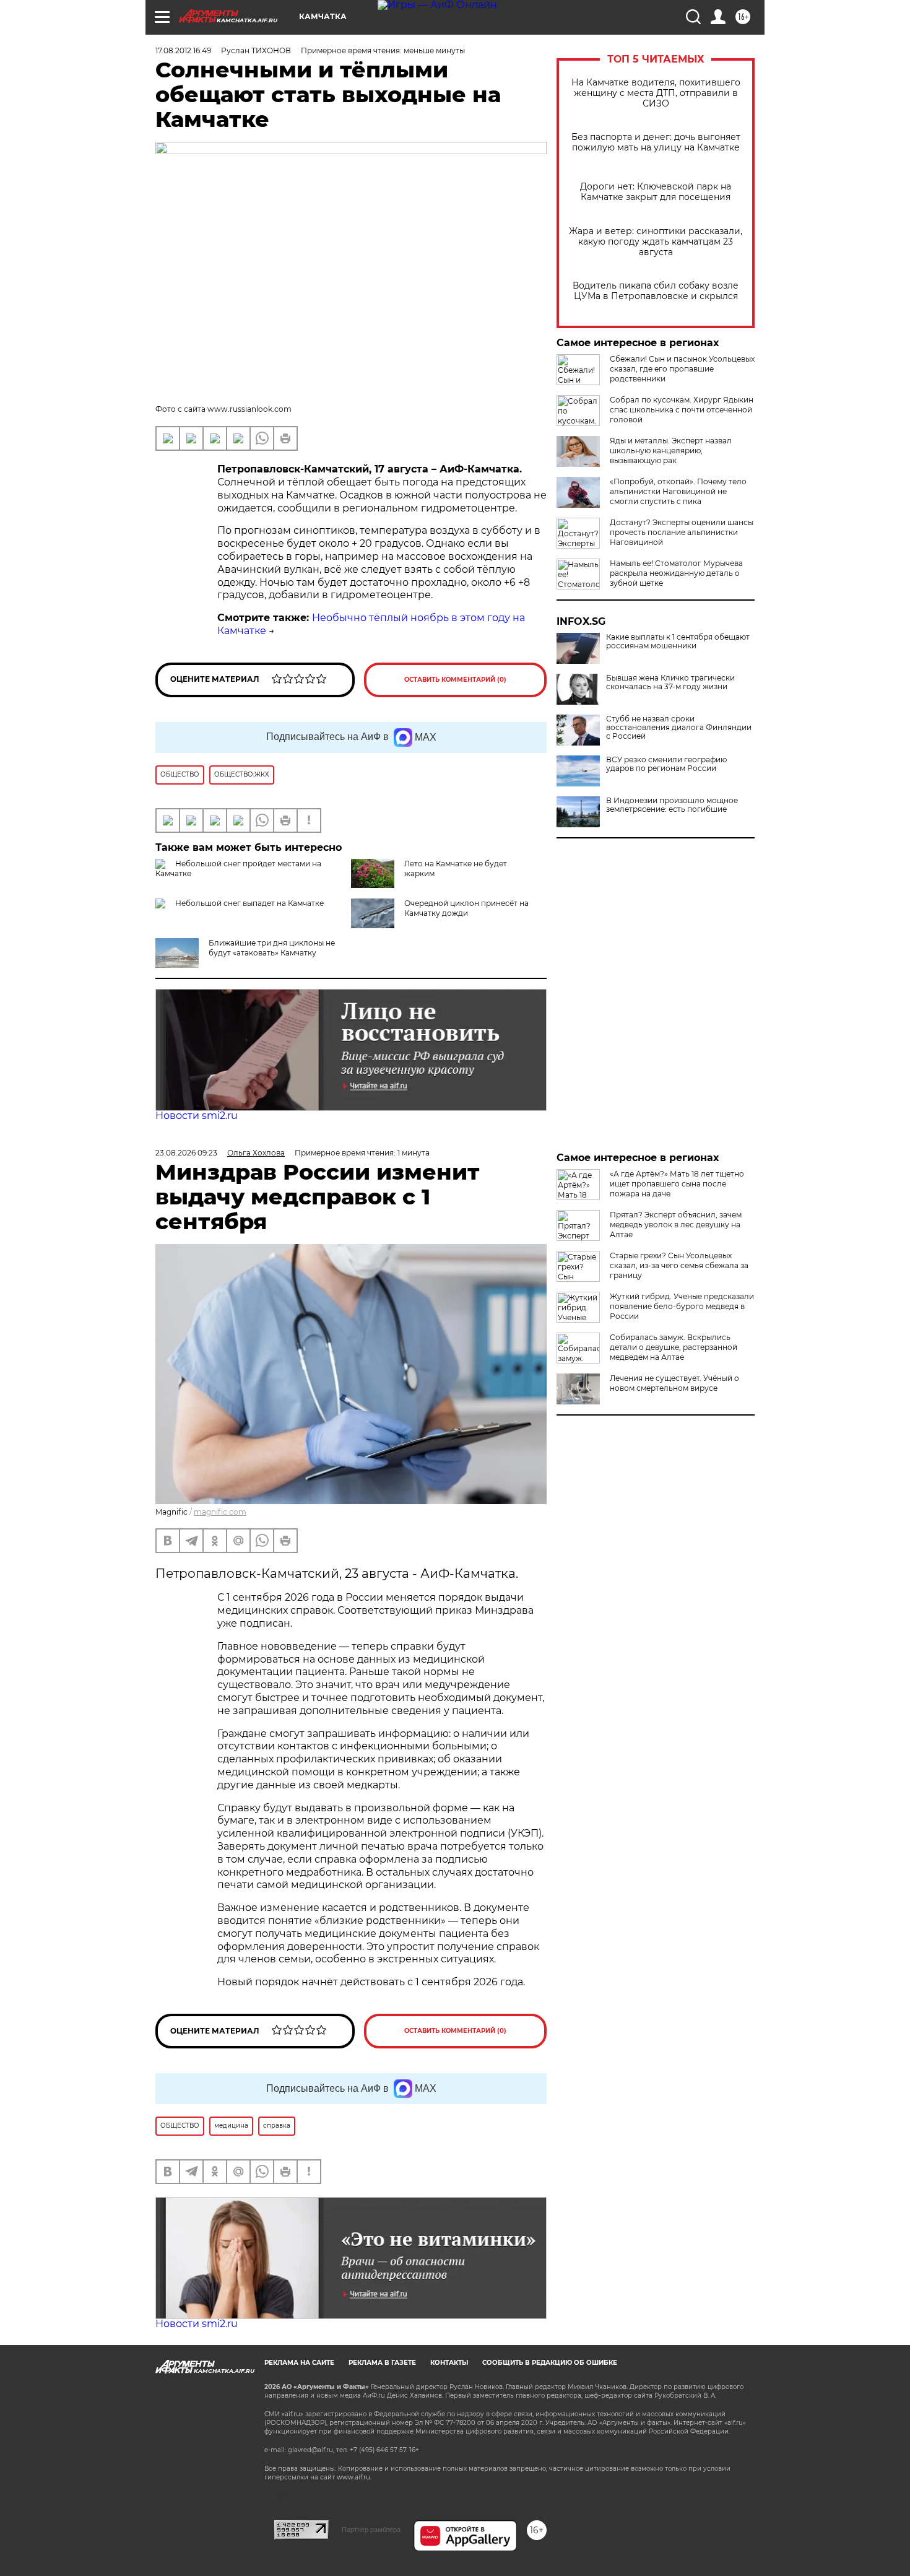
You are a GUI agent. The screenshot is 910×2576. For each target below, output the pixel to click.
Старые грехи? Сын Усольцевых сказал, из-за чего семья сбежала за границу (679, 1265)
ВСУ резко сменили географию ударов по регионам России (666, 764)
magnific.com (220, 1512)
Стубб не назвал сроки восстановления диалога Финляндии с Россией (679, 728)
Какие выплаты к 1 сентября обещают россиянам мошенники (678, 642)
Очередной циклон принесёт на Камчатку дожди (466, 908)
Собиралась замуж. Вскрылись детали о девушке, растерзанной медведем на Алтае (674, 1347)
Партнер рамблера (371, 2530)
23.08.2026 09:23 (186, 1153)
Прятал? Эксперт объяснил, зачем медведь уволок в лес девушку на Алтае (676, 1225)
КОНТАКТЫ (449, 2363)
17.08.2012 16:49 (183, 50)
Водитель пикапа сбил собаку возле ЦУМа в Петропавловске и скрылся (656, 291)
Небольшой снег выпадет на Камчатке (249, 903)
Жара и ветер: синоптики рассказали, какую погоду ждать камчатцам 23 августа (656, 242)
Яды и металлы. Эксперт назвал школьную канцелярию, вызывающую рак (671, 450)
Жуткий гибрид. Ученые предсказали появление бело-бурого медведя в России (682, 1306)
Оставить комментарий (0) (455, 680)
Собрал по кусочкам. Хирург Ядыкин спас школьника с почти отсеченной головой (682, 410)
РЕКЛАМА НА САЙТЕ (299, 2363)
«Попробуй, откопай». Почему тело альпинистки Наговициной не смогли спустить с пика (678, 491)
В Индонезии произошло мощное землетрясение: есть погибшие (672, 805)
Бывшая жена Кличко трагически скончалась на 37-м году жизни (670, 682)
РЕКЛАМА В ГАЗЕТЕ (382, 2363)
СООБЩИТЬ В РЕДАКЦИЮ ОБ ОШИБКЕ (550, 2363)
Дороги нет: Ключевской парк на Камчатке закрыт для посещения (656, 192)
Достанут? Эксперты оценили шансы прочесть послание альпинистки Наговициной (682, 532)
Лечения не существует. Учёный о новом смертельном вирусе (674, 1383)
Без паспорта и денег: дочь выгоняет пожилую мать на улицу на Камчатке (656, 142)
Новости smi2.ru (197, 1116)
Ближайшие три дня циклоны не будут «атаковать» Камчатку (272, 948)
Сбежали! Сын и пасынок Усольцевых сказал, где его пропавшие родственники (682, 369)
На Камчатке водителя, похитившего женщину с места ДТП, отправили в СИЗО (656, 93)
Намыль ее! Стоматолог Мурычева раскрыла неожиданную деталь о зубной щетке (676, 573)
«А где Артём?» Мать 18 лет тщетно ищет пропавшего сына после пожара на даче (677, 1184)
